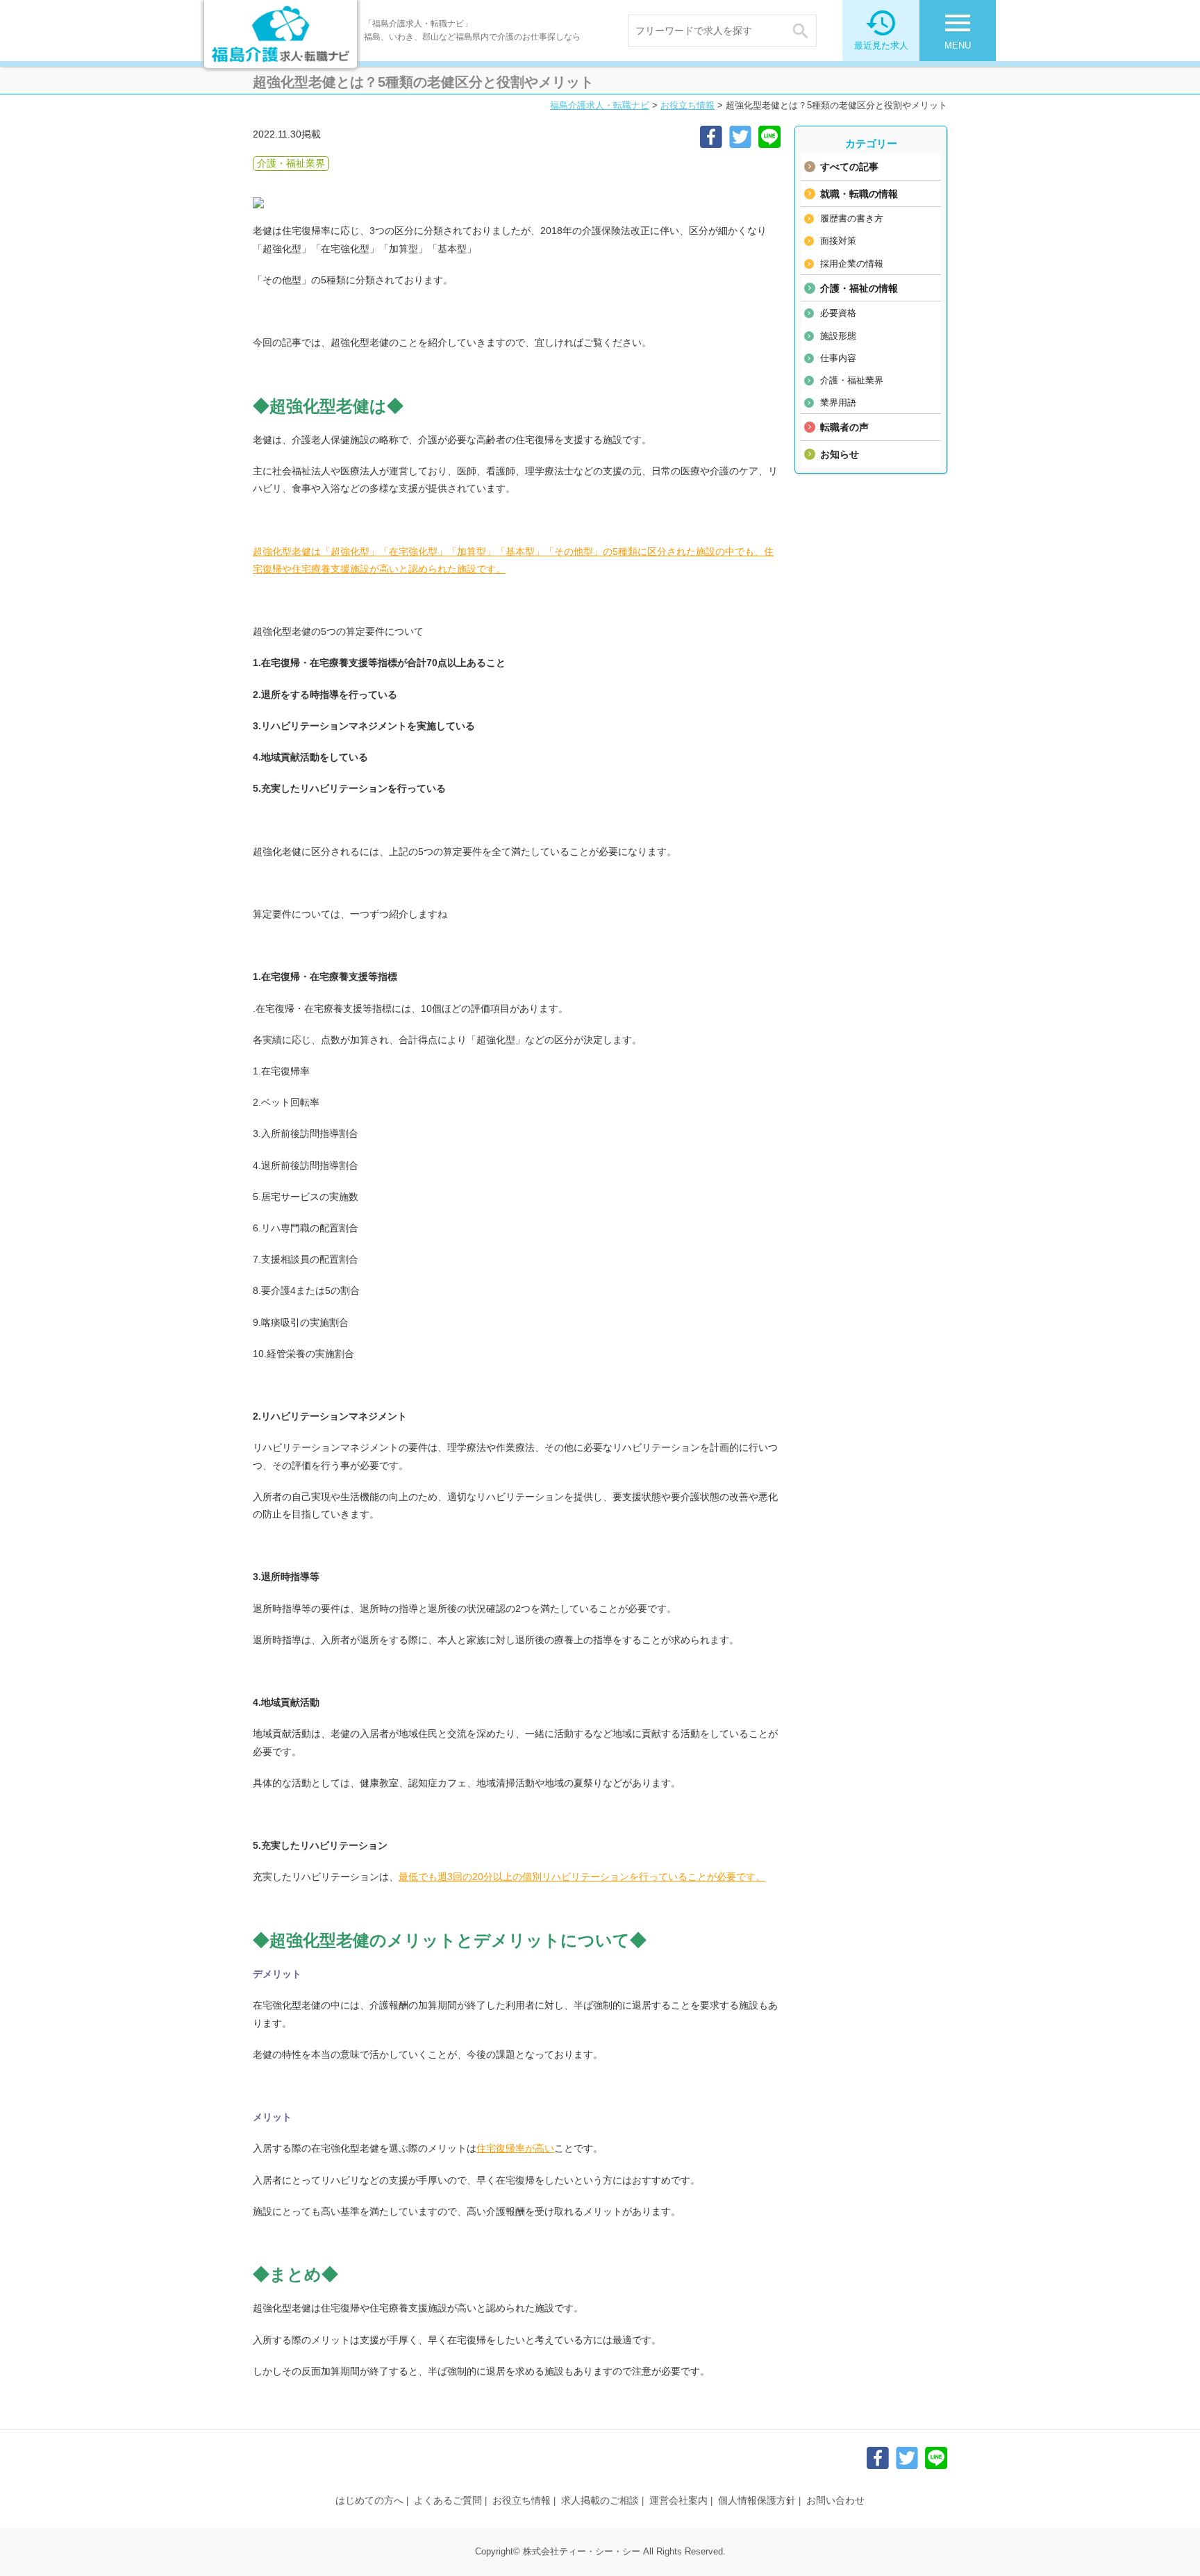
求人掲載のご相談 (600, 2500)
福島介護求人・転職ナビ (600, 105)
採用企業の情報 (852, 264)
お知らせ (840, 454)
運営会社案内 (678, 2500)
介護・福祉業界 (852, 380)
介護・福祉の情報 (859, 288)
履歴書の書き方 (852, 218)
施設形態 (838, 336)
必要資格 (838, 313)
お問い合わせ (835, 2500)
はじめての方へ (369, 2500)
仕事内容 (838, 358)
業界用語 (838, 402)
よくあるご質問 (448, 2500)
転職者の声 (844, 427)
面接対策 (838, 241)
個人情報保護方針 (757, 2500)
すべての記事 (849, 167)
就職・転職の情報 (859, 194)
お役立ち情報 (687, 105)
